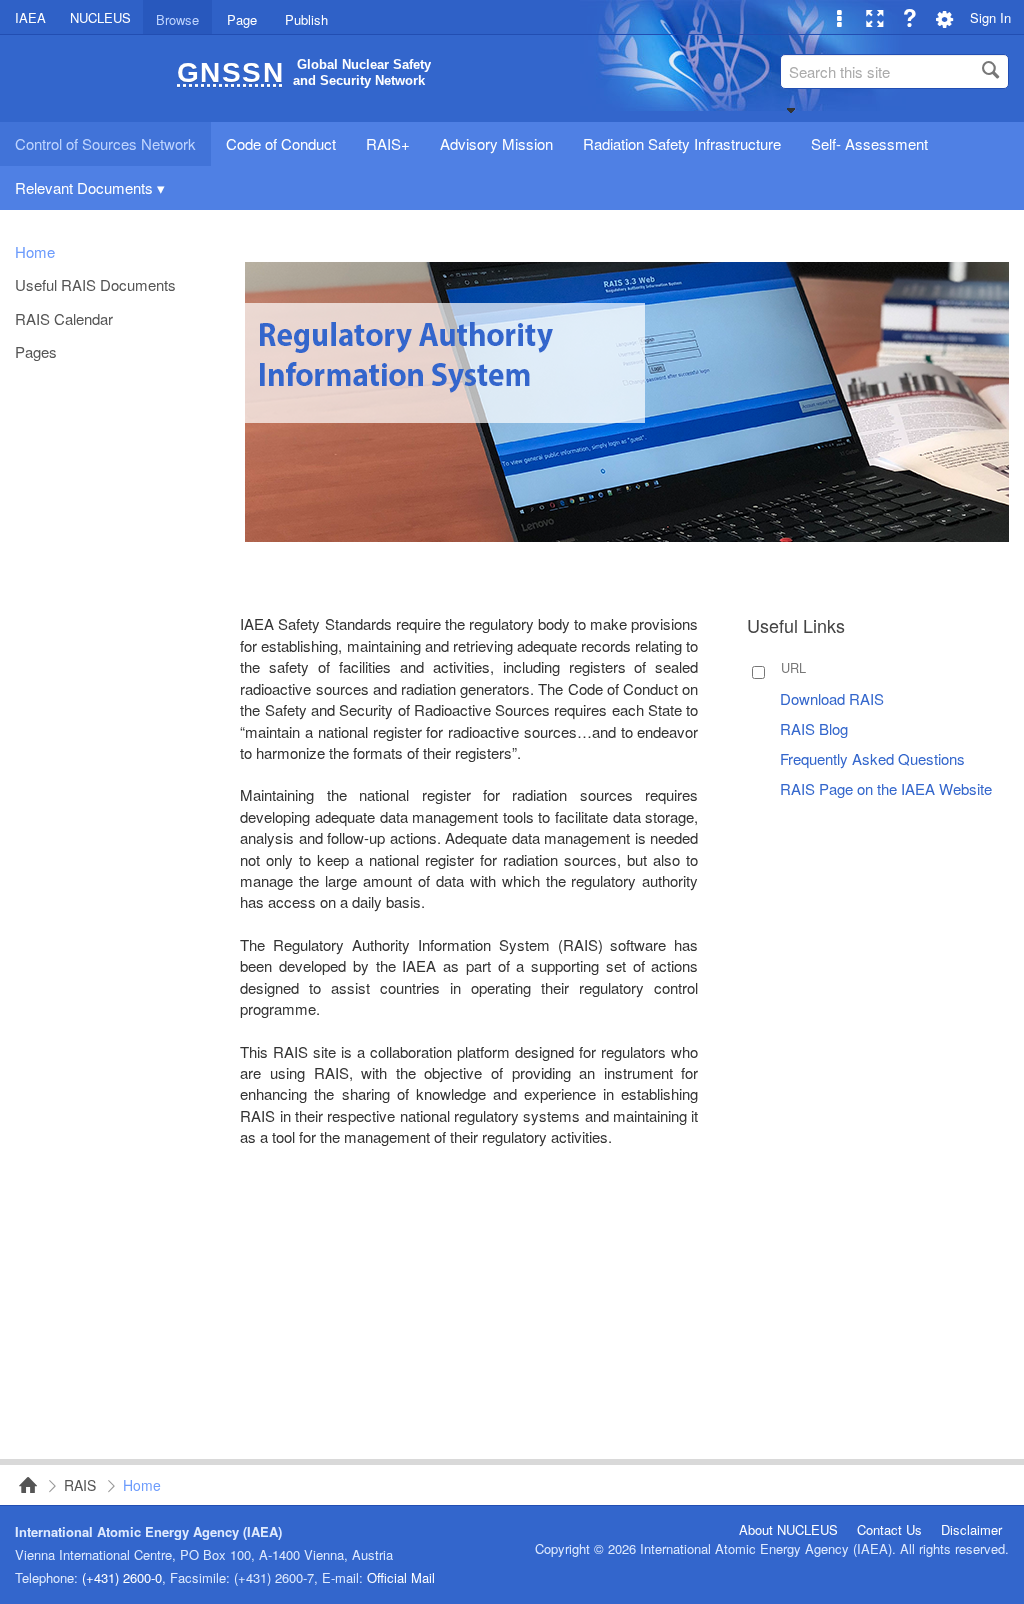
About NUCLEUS (788, 1530)
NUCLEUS (100, 17)
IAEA (30, 17)
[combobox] (894, 71)
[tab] (177, 16)
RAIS (80, 1485)
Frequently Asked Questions (872, 758)
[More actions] (839, 17)
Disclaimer (971, 1530)
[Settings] (944, 17)
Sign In (990, 17)
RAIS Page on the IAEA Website (886, 788)
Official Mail (401, 1577)
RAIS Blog (814, 728)
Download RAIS (832, 698)
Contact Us (889, 1530)
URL (793, 667)
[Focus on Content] (874, 17)
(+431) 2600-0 (122, 1577)
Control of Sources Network (22, 1485)
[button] (791, 110)
